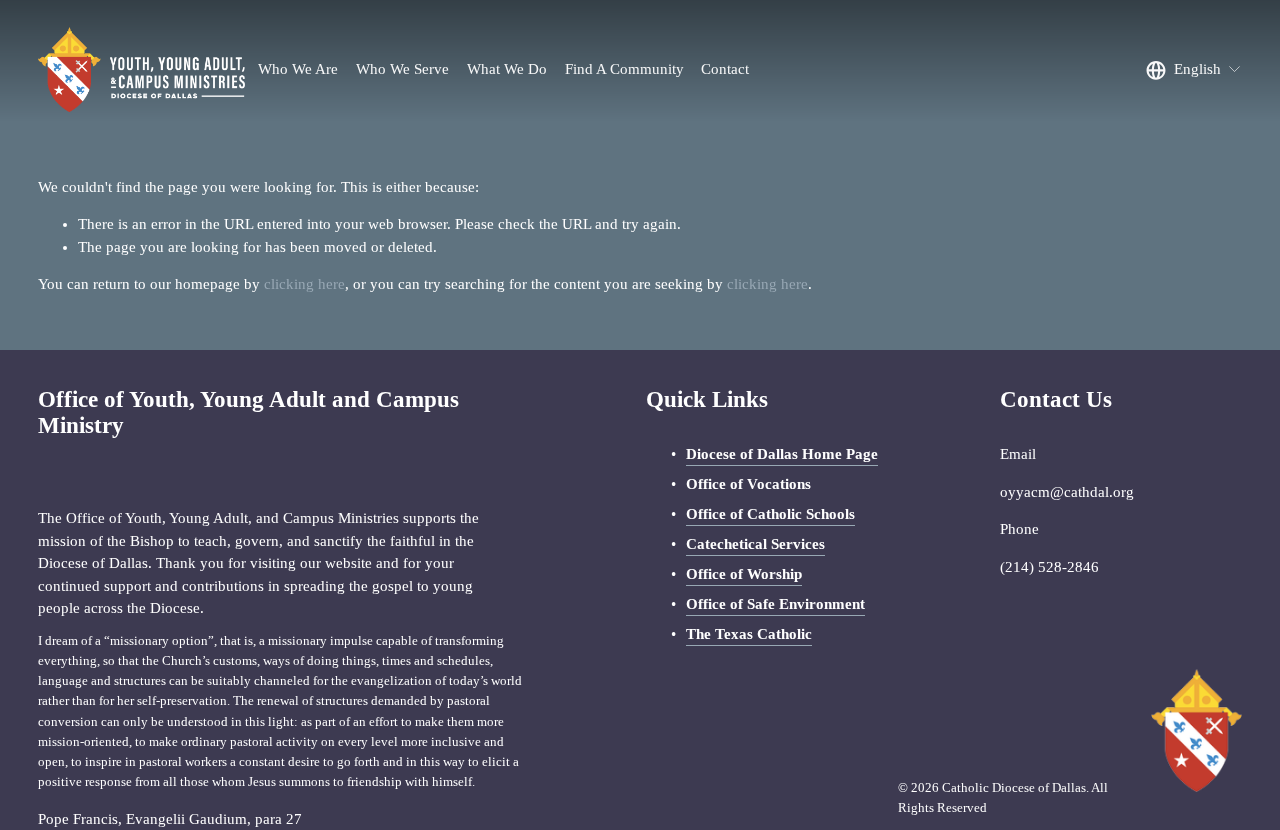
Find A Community (624, 69)
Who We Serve (402, 69)
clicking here (304, 284)
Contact (725, 69)
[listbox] (1193, 70)
